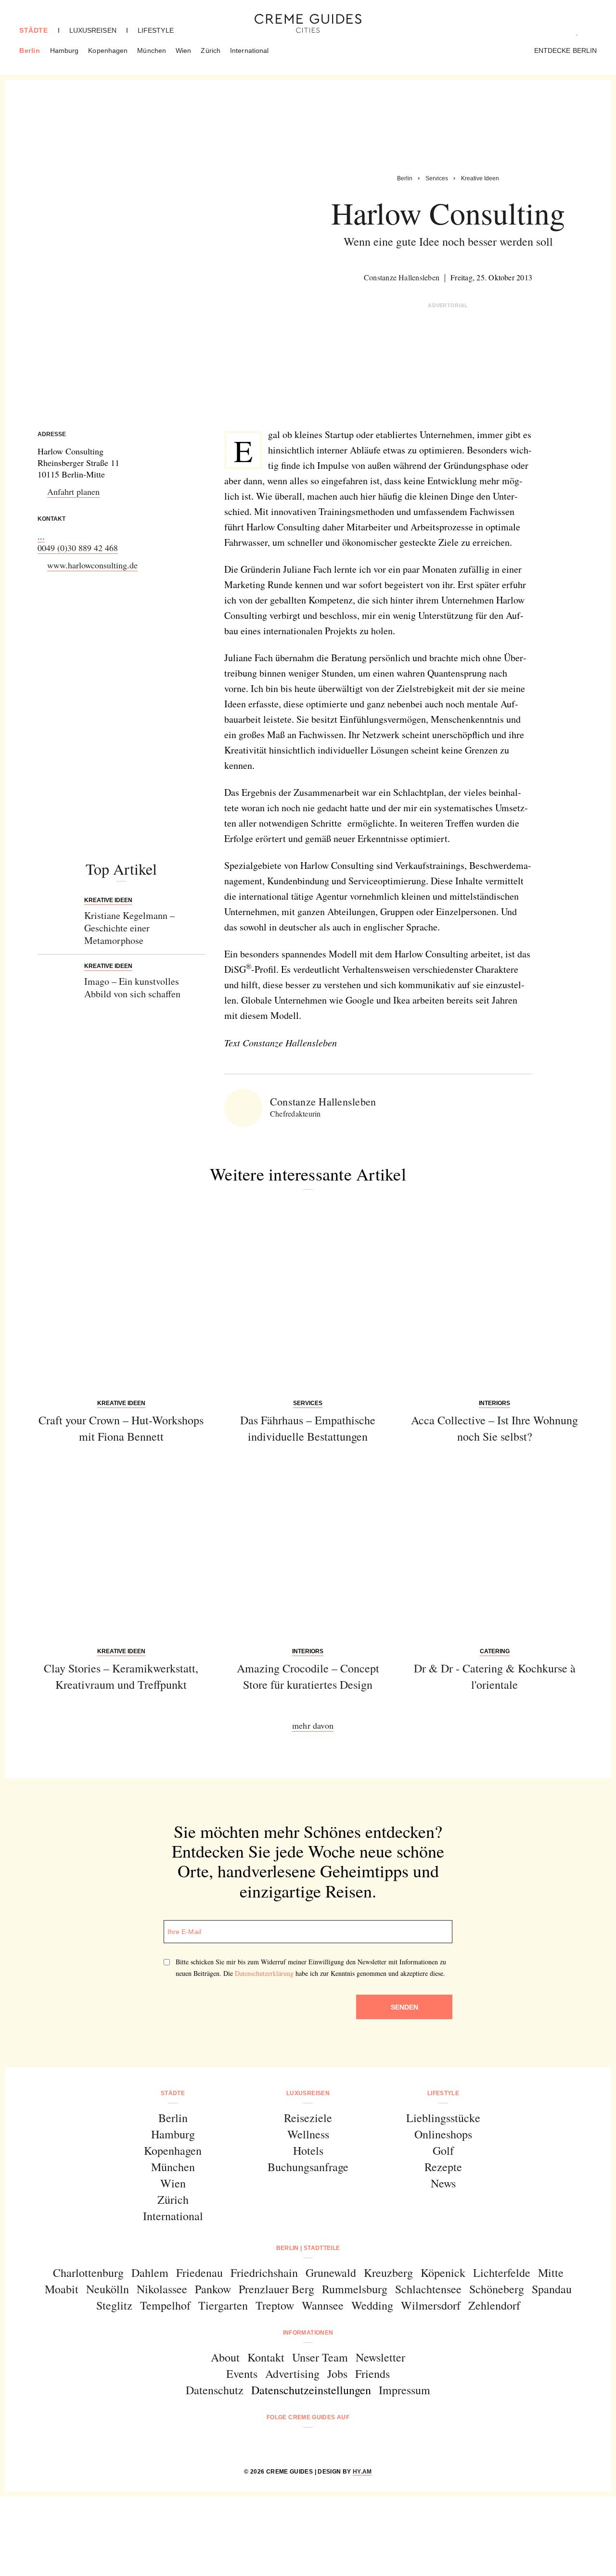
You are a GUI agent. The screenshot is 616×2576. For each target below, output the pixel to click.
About (225, 2357)
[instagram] (296, 2443)
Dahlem (150, 2273)
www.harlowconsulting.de (92, 565)
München (152, 50)
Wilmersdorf (431, 2305)
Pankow (213, 2289)
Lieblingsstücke (443, 2118)
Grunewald (331, 2273)
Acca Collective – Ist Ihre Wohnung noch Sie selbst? (494, 1428)
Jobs (337, 2374)
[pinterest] (320, 2443)
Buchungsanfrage (308, 2167)
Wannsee (323, 2305)
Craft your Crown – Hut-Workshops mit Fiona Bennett (121, 1428)
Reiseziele (308, 2118)
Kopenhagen (108, 50)
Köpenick (443, 2273)
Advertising (292, 2374)
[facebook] (271, 2443)
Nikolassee (162, 2289)
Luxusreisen (93, 30)
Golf (443, 2150)
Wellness (308, 2134)
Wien (183, 50)
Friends (372, 2374)
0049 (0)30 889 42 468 (78, 548)
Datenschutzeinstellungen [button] (311, 2390)
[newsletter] (345, 2443)
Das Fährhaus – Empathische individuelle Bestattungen (308, 1428)
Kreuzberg (388, 2273)
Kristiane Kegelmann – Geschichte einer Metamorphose (129, 928)
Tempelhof (165, 2305)
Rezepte (443, 2167)
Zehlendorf (494, 2305)
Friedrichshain (264, 2273)
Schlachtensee (428, 2289)
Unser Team (320, 2357)
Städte (34, 30)
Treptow (275, 2305)
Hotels (308, 2150)
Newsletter (380, 2357)
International (249, 50)
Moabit (62, 2289)
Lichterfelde (502, 2273)
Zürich (211, 50)
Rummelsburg (355, 2289)
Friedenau (199, 2273)
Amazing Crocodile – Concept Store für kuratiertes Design (308, 1676)
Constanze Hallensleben (402, 277)
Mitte (551, 2273)
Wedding (372, 2305)
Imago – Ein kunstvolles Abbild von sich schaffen (132, 987)
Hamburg (64, 50)
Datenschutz (215, 2390)
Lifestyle (156, 30)
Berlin (30, 50)
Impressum (404, 2390)
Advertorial (448, 305)
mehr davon (313, 1725)
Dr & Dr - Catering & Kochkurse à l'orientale (495, 1676)
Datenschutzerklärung (264, 1973)
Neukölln (108, 2289)
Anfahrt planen (73, 491)
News (443, 2183)
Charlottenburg (88, 2273)
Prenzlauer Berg (276, 2289)
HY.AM (362, 2472)
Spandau (552, 2289)
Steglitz (114, 2305)
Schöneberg (497, 2289)
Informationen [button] (308, 2333)
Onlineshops (443, 2134)
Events (242, 2374)
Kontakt (266, 2357)
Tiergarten (223, 2305)
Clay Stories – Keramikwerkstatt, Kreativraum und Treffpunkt (121, 1676)
